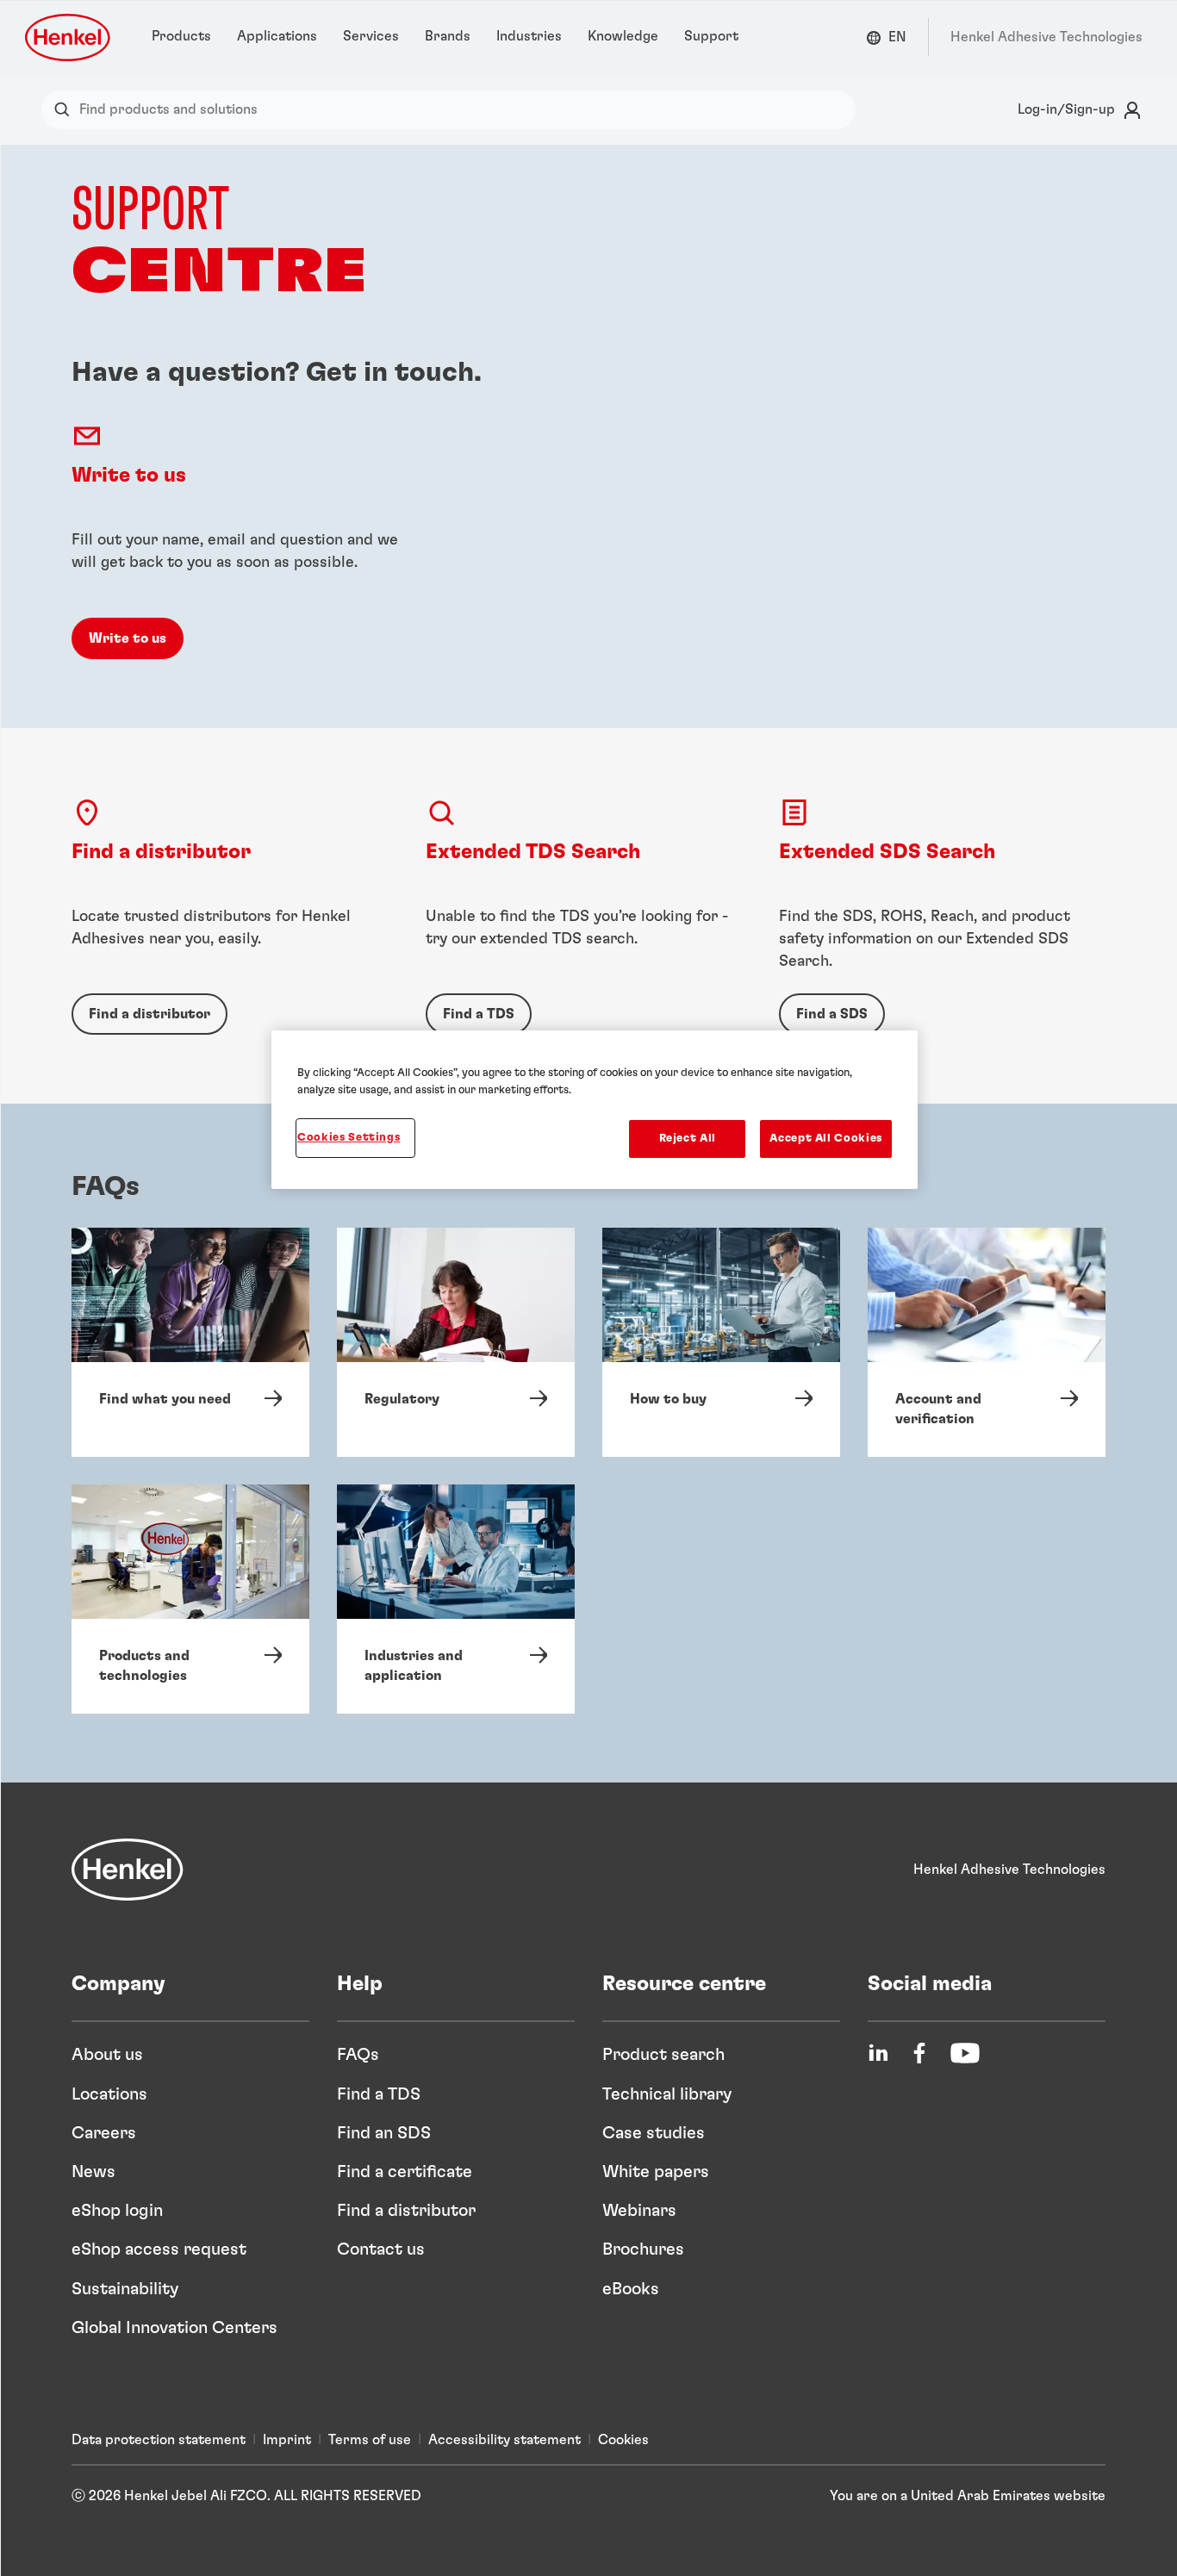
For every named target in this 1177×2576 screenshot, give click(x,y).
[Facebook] (919, 2053)
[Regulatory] (456, 1342)
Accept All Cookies (826, 1139)
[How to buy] (721, 1342)
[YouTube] (965, 2053)
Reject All (688, 1139)
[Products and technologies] (190, 1599)
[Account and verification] (987, 1342)
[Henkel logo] (69, 37)
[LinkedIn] (878, 2053)
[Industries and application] (456, 1599)
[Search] (66, 110)
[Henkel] (128, 1870)
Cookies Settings (349, 1138)
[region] (595, 1110)
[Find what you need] (190, 1342)
